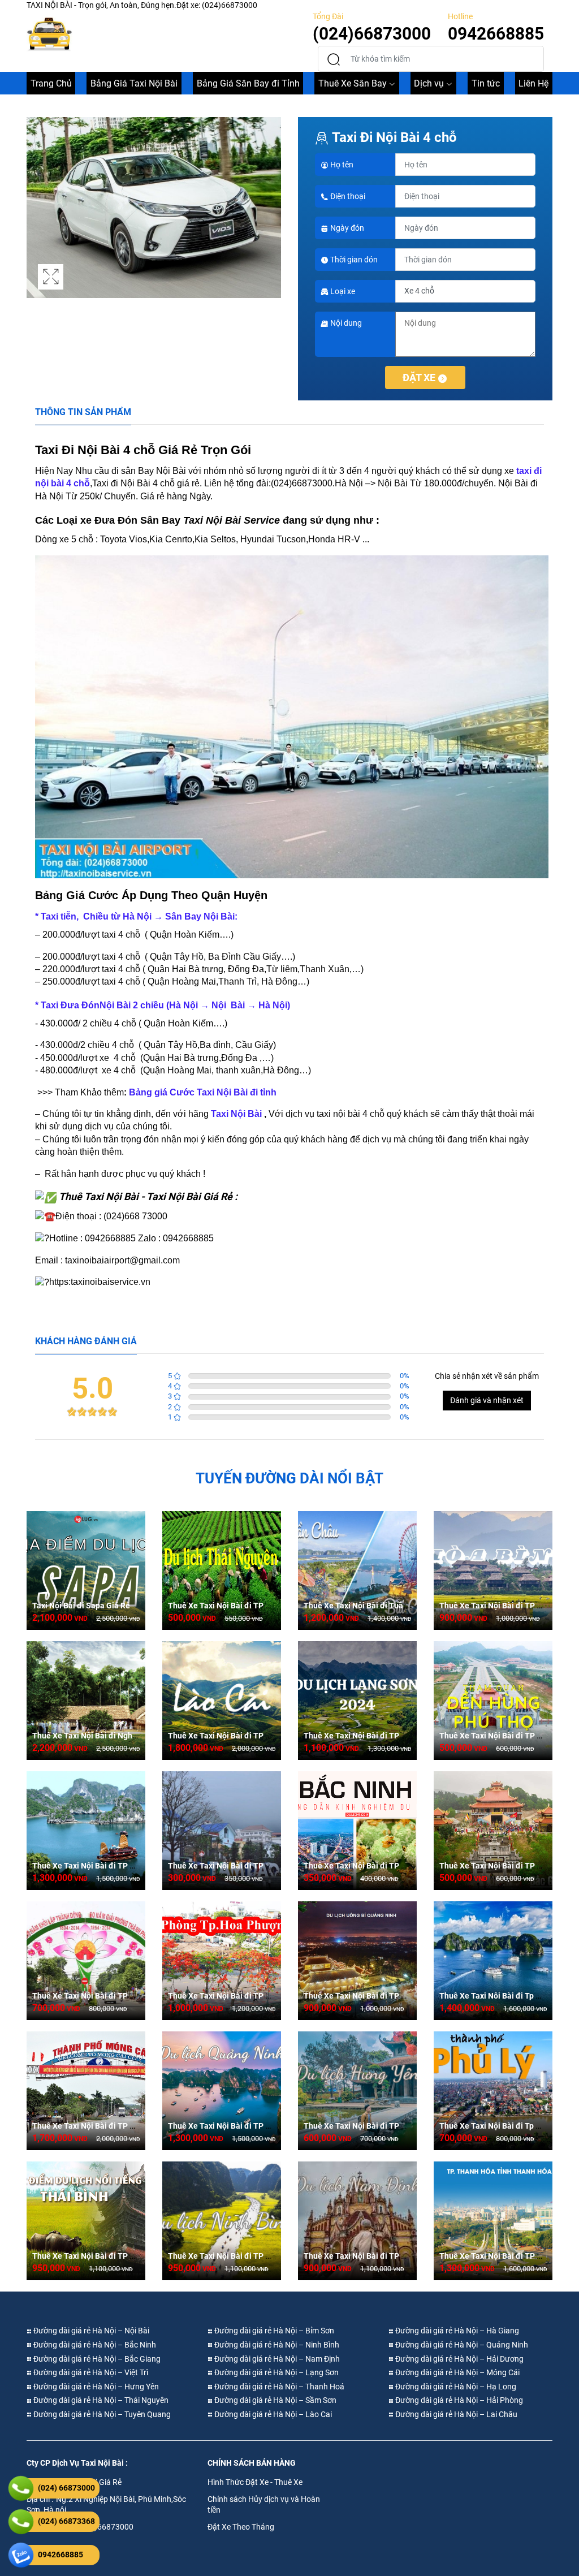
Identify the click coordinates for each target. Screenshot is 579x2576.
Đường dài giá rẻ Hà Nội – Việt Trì (90, 2372)
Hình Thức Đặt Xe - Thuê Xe (255, 2482)
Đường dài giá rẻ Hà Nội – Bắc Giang (96, 2359)
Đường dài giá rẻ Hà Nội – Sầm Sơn (275, 2400)
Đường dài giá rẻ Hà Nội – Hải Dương (459, 2359)
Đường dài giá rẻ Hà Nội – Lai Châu (455, 2414)
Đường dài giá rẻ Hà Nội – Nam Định (276, 2359)
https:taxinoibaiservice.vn (100, 1282)
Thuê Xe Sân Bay (353, 83)
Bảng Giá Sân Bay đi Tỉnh (248, 83)
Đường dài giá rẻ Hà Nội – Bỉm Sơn (273, 2331)
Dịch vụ (429, 83)
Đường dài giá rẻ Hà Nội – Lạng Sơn (276, 2372)
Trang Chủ (51, 83)
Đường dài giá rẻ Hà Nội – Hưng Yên (95, 2387)
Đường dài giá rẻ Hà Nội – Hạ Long (455, 2387)
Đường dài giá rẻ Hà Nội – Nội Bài (90, 2331)
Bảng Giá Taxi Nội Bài (134, 83)
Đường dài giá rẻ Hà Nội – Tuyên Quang (101, 2414)
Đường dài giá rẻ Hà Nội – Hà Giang (456, 2331)
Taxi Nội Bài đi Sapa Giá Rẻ (81, 1606)
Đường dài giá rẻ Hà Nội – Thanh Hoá (278, 2387)
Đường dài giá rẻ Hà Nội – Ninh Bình (276, 2345)
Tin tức (486, 83)
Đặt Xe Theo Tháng (241, 2527)
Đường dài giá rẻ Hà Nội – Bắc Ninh (94, 2345)
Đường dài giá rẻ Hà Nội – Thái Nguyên (100, 2400)
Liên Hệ (533, 83)
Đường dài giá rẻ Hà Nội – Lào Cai (272, 2414)
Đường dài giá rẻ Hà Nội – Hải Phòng (458, 2400)
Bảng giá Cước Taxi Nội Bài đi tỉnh (203, 1092)
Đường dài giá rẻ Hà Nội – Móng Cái (457, 2372)
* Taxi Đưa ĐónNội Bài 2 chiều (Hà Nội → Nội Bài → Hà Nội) (163, 1005)
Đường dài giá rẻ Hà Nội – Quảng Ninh (461, 2345)
